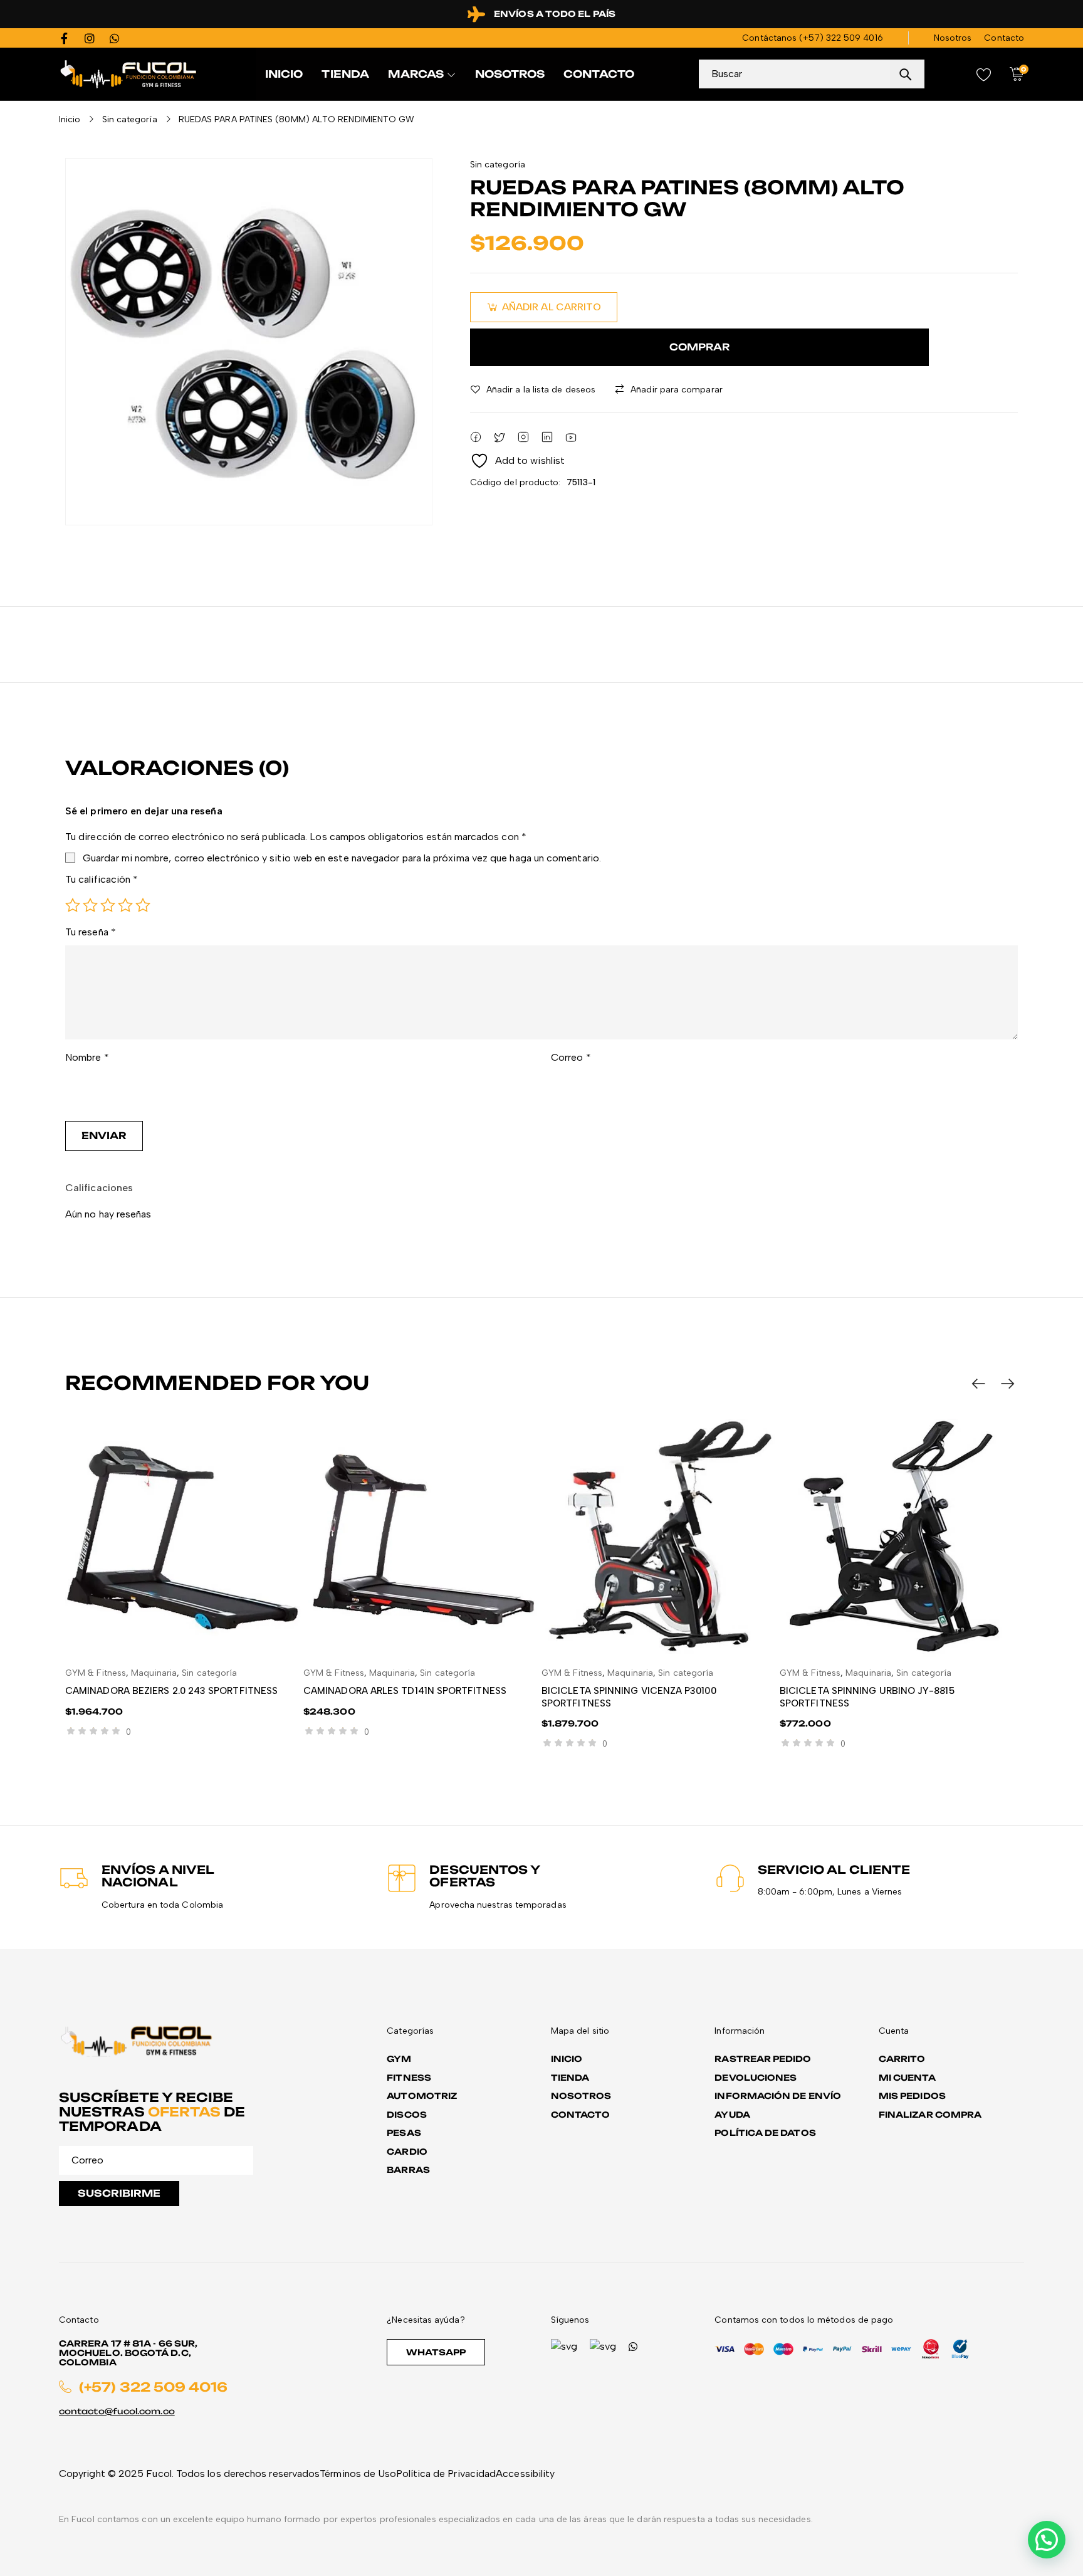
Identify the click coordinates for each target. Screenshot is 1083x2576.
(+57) (812, 38)
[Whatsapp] (115, 38)
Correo (571, 1057)
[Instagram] (90, 38)
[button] (1047, 2540)
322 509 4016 (855, 38)
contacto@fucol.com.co (117, 2411)
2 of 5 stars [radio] (90, 905)
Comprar (699, 347)
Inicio (70, 119)
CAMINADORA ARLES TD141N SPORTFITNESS (405, 1691)
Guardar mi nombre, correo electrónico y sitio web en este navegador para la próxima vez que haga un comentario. (342, 858)
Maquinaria (154, 1673)
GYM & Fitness (96, 1673)
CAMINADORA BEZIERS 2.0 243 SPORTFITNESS (171, 1691)
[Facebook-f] (65, 38)
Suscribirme (119, 2193)
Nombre (87, 1057)
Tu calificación (102, 879)
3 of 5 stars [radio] (108, 905)
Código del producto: (515, 482)
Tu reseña (91, 932)
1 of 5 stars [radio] (73, 905)
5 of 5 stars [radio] (143, 905)
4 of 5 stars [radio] (125, 905)
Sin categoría (130, 119)
